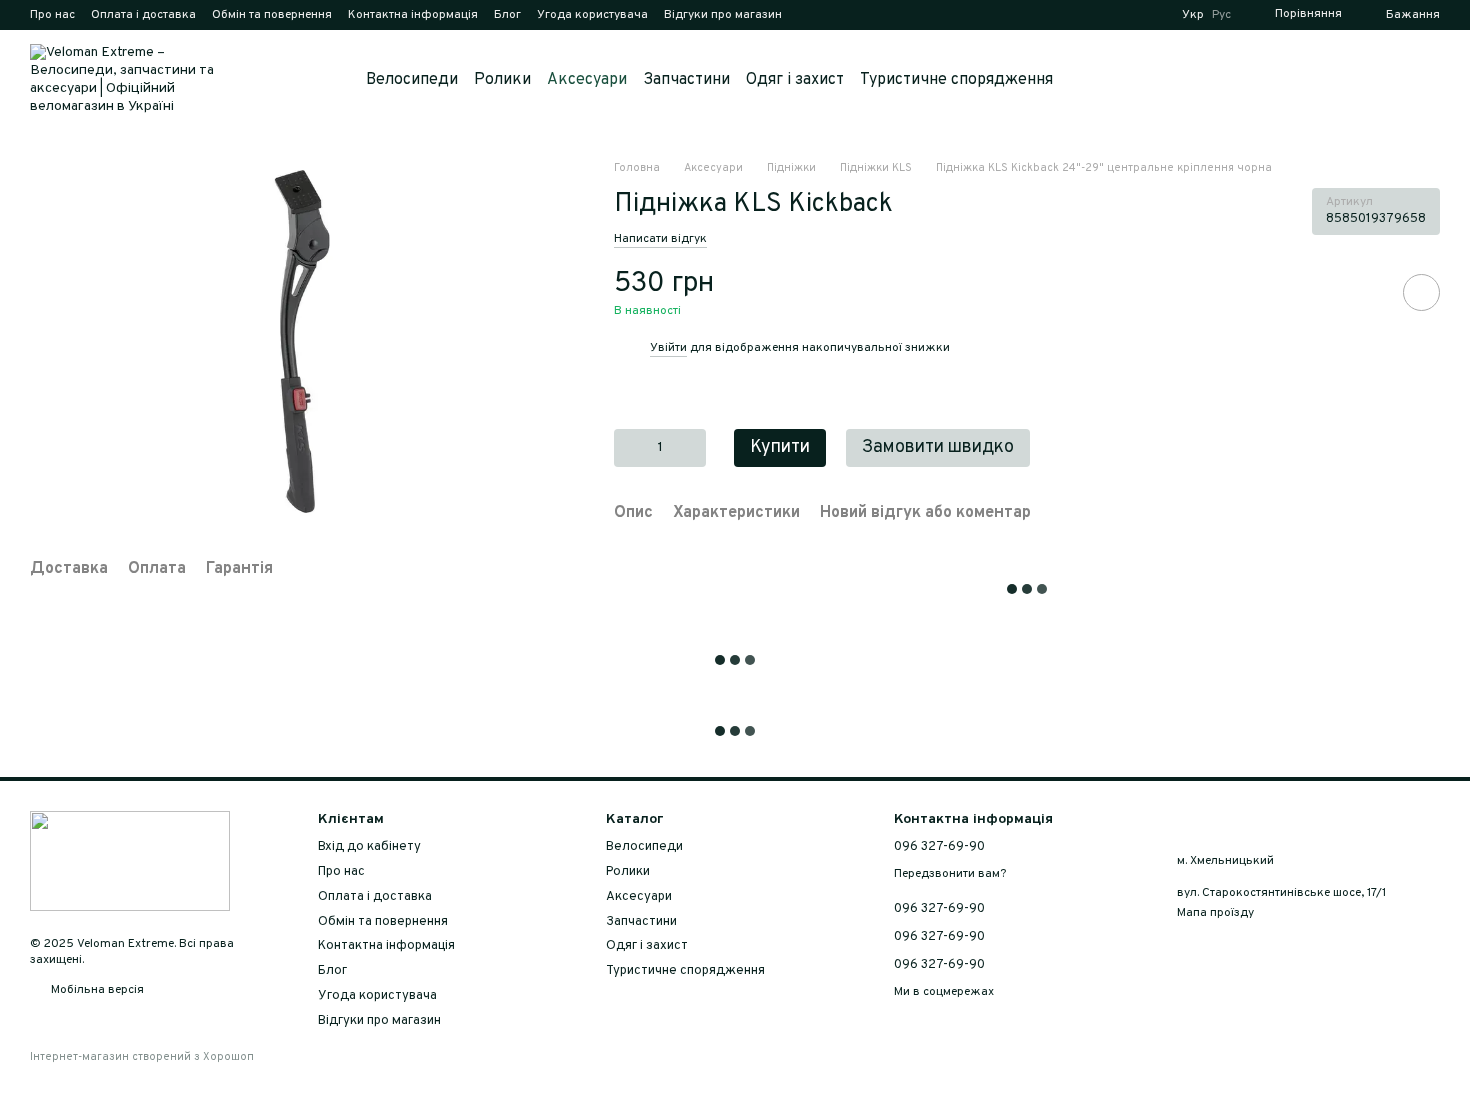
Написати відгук (660, 238)
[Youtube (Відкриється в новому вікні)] (882, 15)
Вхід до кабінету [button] (369, 847)
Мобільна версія (96, 990)
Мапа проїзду (1215, 913)
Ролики (502, 80)
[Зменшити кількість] (628, 447)
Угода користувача (592, 15)
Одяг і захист (795, 80)
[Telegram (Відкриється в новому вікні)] (906, 15)
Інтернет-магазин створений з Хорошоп (142, 1057)
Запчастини (686, 80)
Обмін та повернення (272, 15)
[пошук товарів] (1089, 80)
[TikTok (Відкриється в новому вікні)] (834, 15)
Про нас (52, 15)
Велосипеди (412, 80)
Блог (507, 15)
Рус (1221, 15)
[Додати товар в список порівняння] (1365, 292)
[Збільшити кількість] (691, 447)
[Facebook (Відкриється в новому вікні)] (858, 15)
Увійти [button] (668, 348)
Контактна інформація (413, 15)
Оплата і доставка (143, 15)
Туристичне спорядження (956, 80)
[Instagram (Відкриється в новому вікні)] (810, 15)
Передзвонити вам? (950, 874)
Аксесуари (587, 80)
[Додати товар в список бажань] (1421, 292)
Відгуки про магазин (723, 15)
